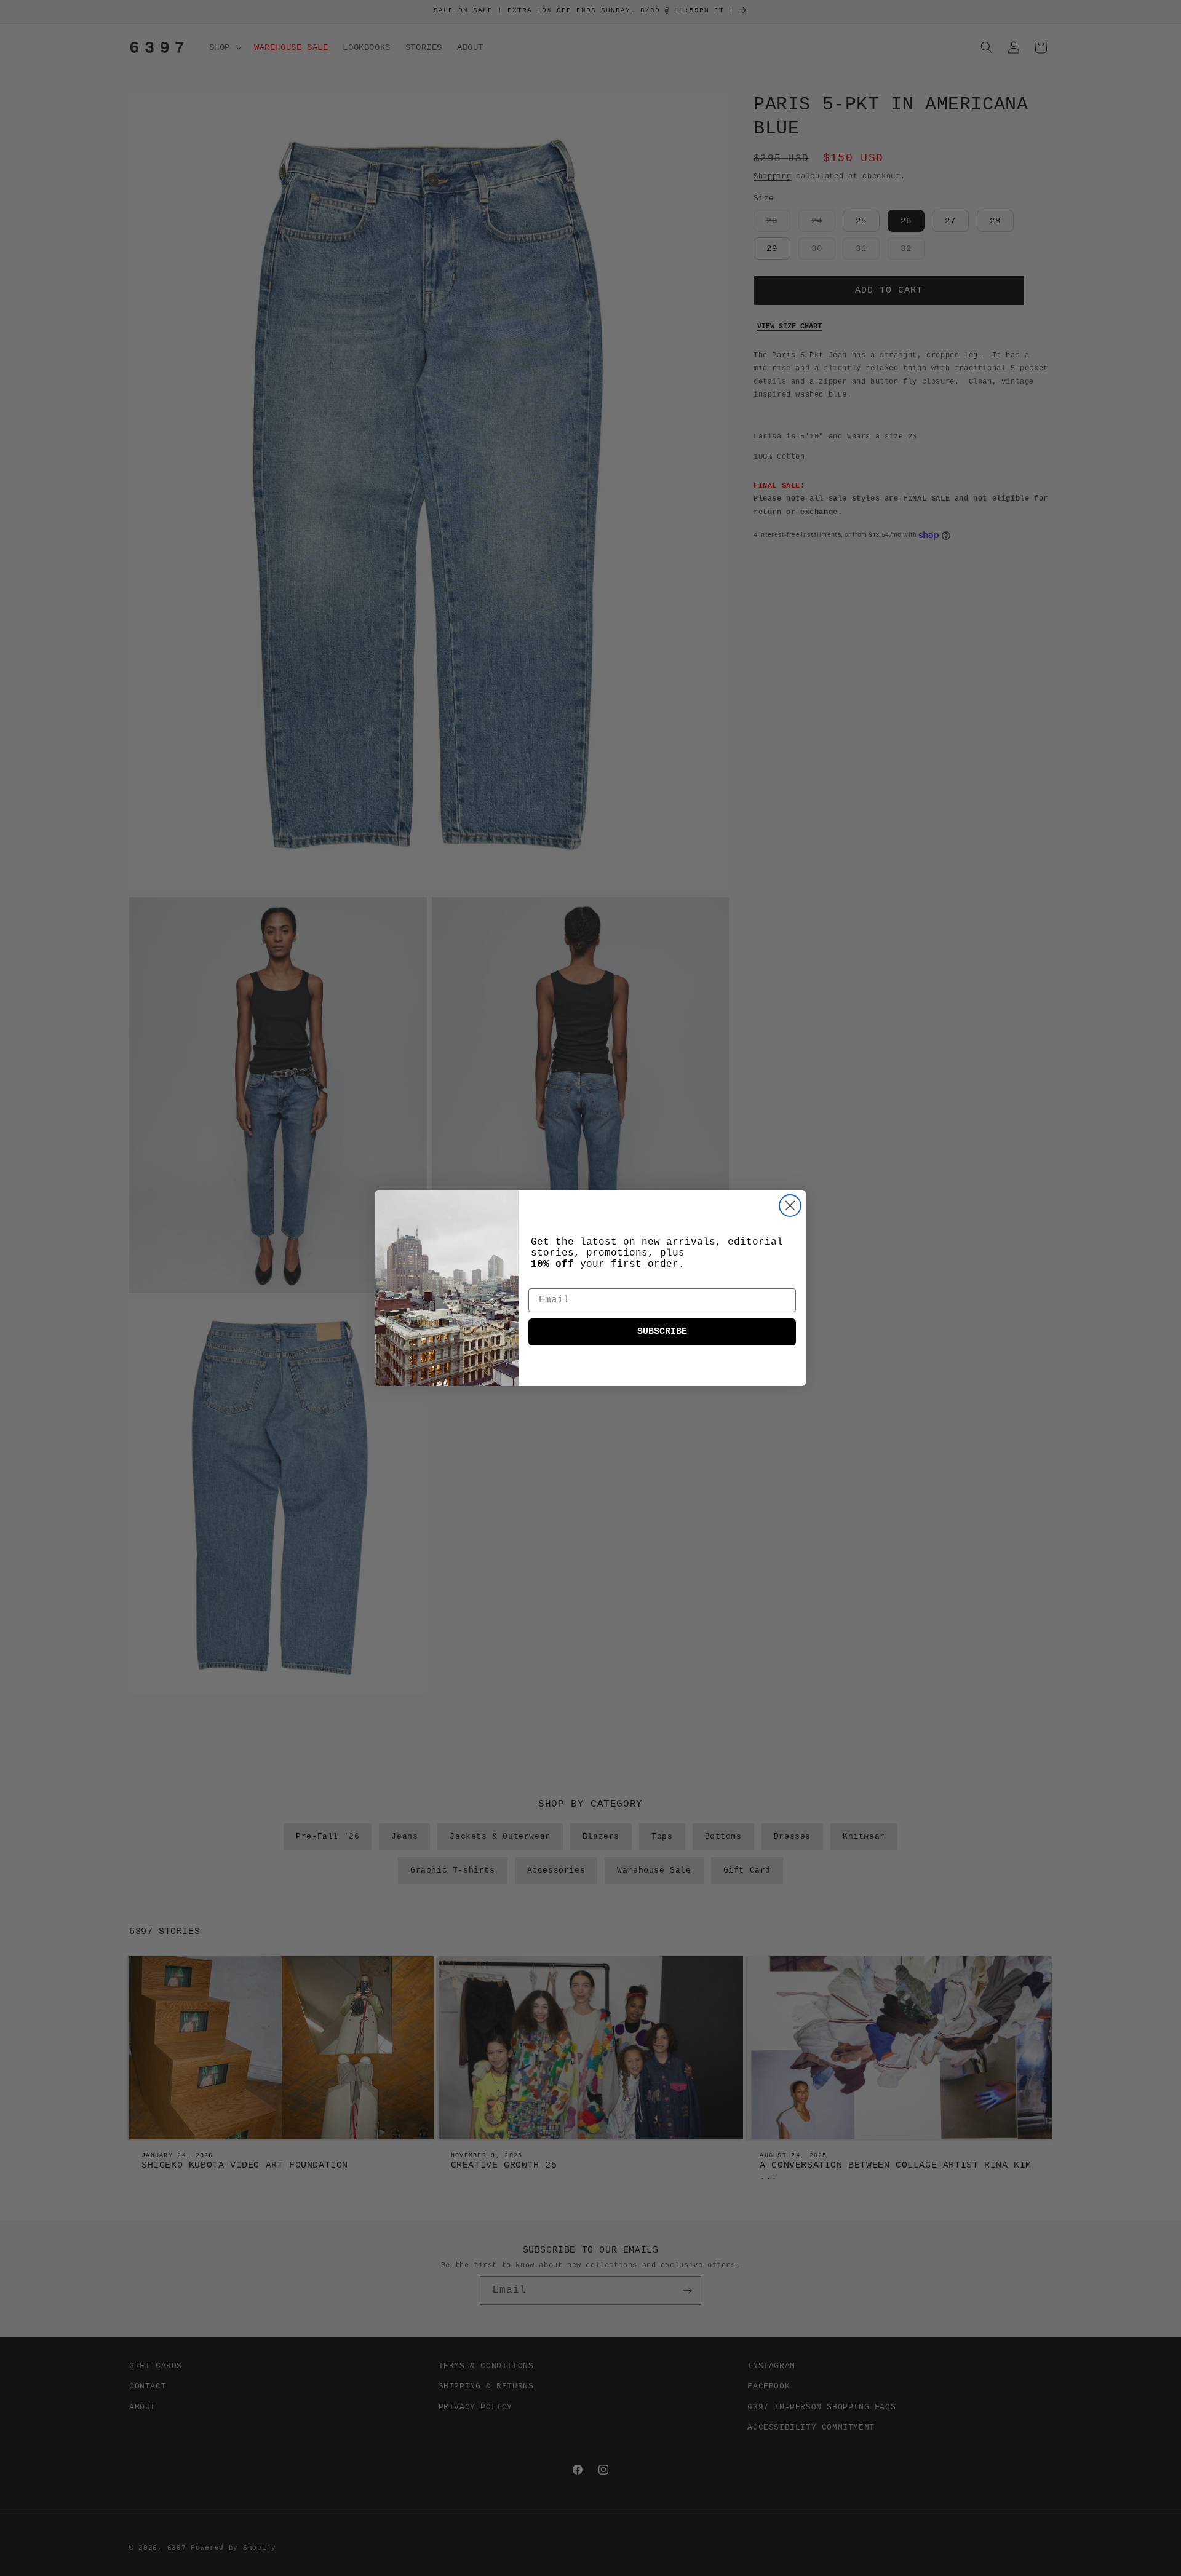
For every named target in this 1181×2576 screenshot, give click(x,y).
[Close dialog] (790, 1206)
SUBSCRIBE (662, 1332)
